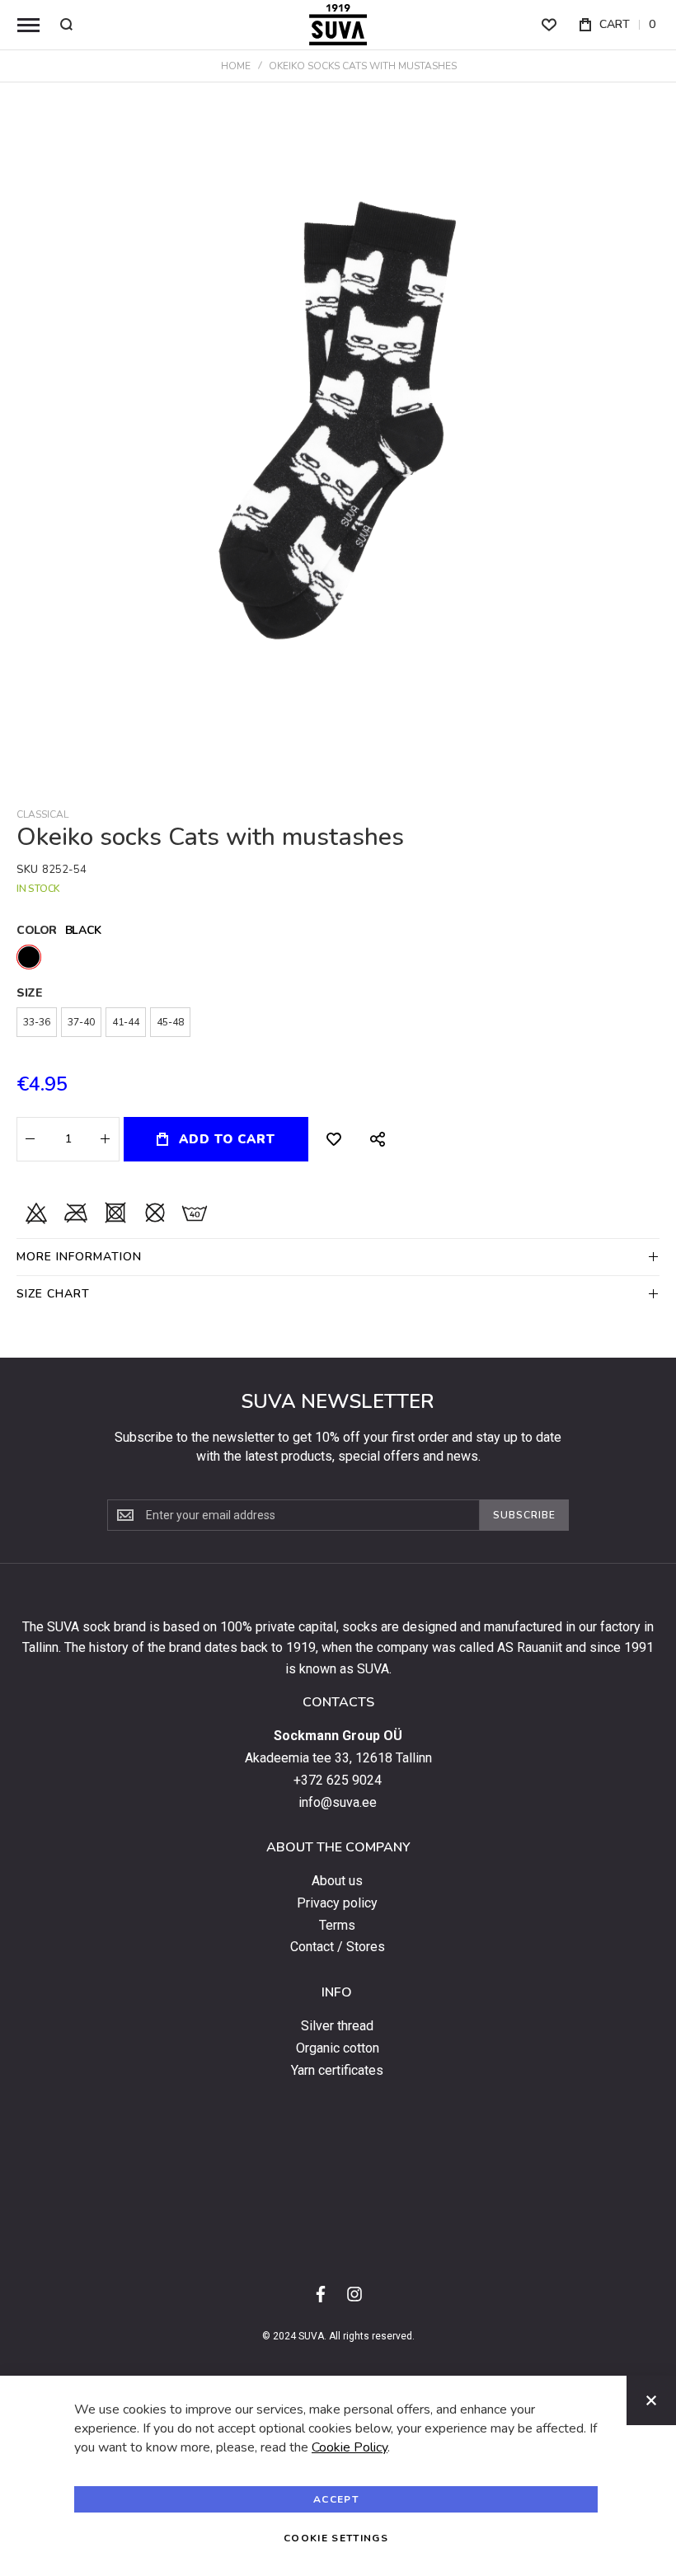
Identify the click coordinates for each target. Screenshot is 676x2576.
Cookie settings (336, 2538)
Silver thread (337, 2026)
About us (337, 1881)
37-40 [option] (81, 1022)
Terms (337, 1926)
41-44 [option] (126, 1022)
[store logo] (338, 25)
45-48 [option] (170, 1022)
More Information (79, 1257)
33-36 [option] (37, 1022)
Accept (336, 2499)
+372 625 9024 (338, 1781)
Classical (42, 814)
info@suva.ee (338, 1803)
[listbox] (338, 959)
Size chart (53, 1294)
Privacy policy (337, 1903)
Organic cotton (338, 2048)
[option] (29, 957)
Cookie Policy (350, 2447)
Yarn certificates (337, 2071)
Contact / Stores (338, 1947)
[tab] (338, 1257)
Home (236, 66)
